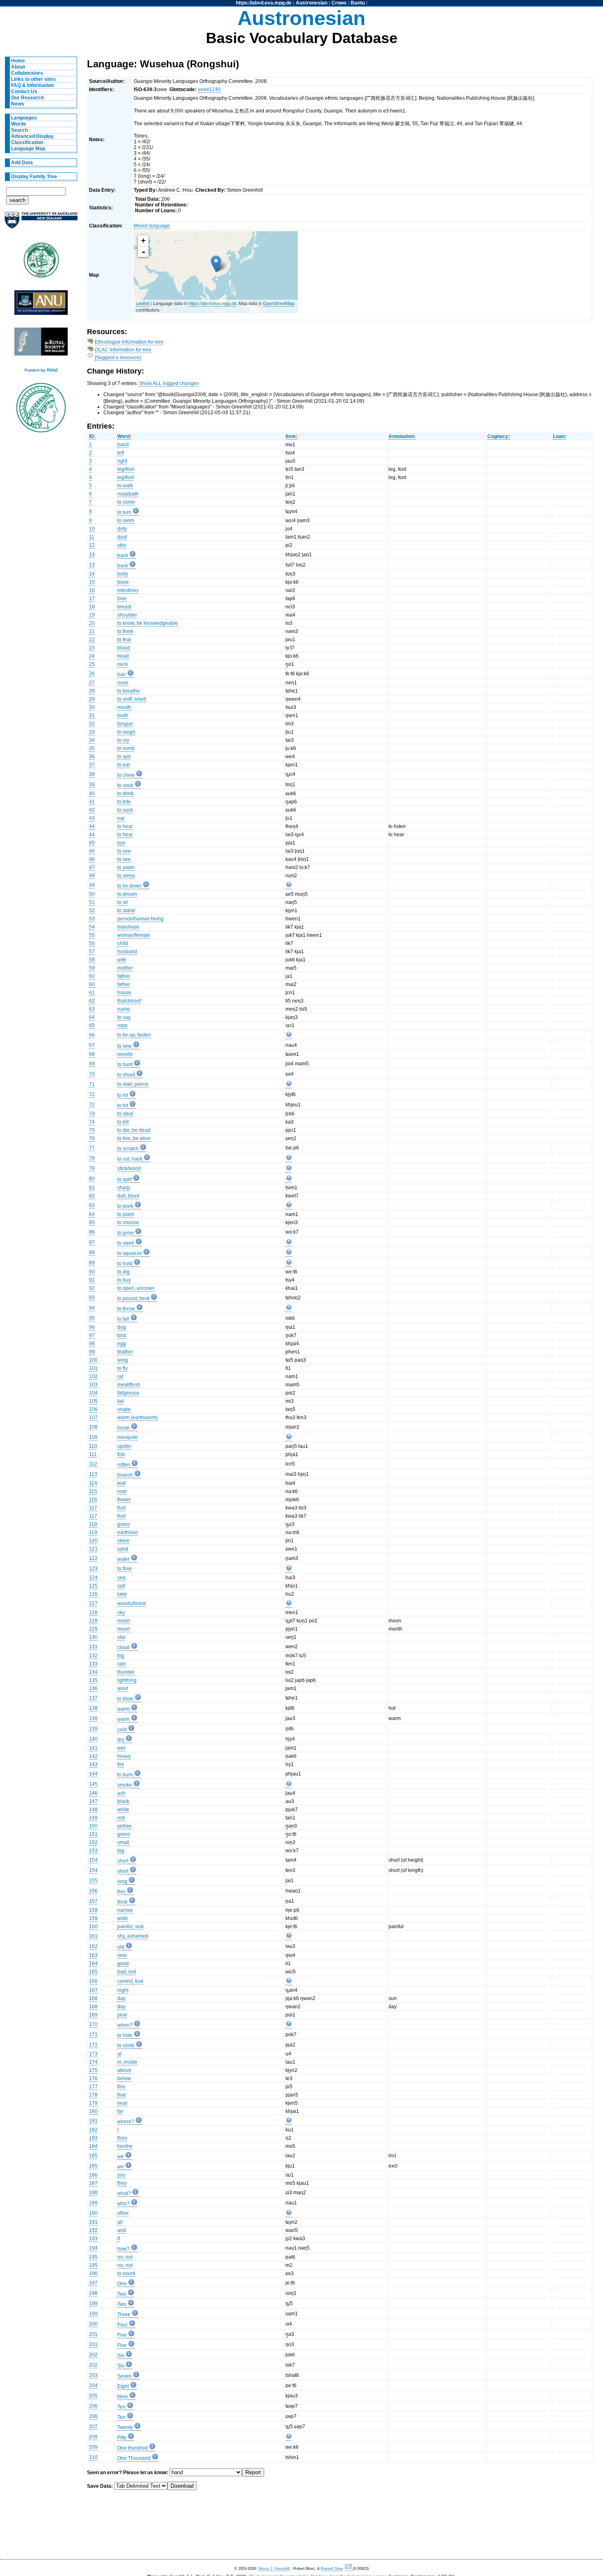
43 (92, 818)
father (124, 976)
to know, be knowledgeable (148, 623)
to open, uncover (136, 1288)
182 (93, 2130)
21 (92, 631)
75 (92, 1130)
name (124, 1009)
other (123, 2213)
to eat (123, 765)
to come (126, 502)
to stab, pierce (133, 1084)
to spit (124, 757)
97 (92, 1335)
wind (123, 1688)
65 (92, 1025)
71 (92, 1084)
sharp (124, 1188)
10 (92, 529)
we (121, 2156)
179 (93, 2103)
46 (92, 851)
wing (123, 1360)
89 (92, 1263)
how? (123, 2249)
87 (92, 1242)
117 (93, 1508)
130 (93, 1637)
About (18, 67)
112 (93, 1464)
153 (93, 1851)
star (121, 1637)
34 (92, 740)
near (122, 2103)
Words (19, 124)
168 (93, 1998)
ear (121, 818)
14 (92, 574)
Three (124, 2315)
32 (92, 724)
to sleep (126, 876)
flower (124, 1500)
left (121, 453)
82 (92, 1196)
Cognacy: (499, 436)
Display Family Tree (34, 177)
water (123, 1559)
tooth (123, 716)
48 (92, 876)
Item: (291, 436)
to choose (128, 1223)
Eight (123, 2386)
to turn (124, 512)
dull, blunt (128, 1196)
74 (92, 1122)
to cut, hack (130, 1159)
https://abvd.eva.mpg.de (264, 3)
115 (93, 1491)
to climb (126, 2046)
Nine (123, 2397)
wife (122, 960)
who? (123, 2204)
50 (92, 894)
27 (92, 683)
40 (92, 794)
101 (93, 1368)
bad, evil (127, 1972)
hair (122, 674)
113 (93, 1474)
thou (122, 2138)
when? (125, 2025)
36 (92, 757)
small (123, 1842)
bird (122, 1335)
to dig (123, 1272)
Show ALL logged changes (169, 383)
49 (92, 885)
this (121, 2087)
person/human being (140, 919)
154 (93, 1860)
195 (93, 2257)
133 (93, 1664)
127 (93, 1603)
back (123, 555)
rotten (124, 1465)
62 (92, 1001)
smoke (125, 1785)
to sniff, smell (132, 699)
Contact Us (24, 92)
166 (93, 1981)
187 (93, 2183)
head (123, 656)
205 (93, 2396)
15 (92, 582)
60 (92, 976)
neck (123, 664)
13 (92, 555)
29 (92, 699)
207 (93, 2427)
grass (123, 1524)
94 (92, 1308)
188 (93, 2193)
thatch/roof (129, 1001)
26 (92, 674)
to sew (124, 1046)
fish (121, 1454)
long (122, 1881)
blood (124, 648)
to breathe (129, 691)
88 (92, 1252)
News (18, 104)
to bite (124, 802)
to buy (124, 1280)
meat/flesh (129, 1385)
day (121, 1998)
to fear (124, 640)
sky (121, 1613)
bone (123, 582)
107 (93, 1418)
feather (125, 1352)
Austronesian (312, 3)
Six (121, 2356)
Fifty (122, 2438)
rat (120, 1376)
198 (93, 2293)
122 (93, 1558)
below (124, 2078)
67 (92, 1045)
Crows (339, 3)
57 (92, 952)
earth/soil (128, 1532)
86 (92, 1232)
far (120, 2111)
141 (93, 1748)
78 (92, 1158)
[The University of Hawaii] (41, 263)
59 (92, 968)
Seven (124, 2376)
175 (93, 2070)
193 (93, 2239)
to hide (125, 2035)
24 (92, 656)
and (122, 2230)
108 (93, 1427)
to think (125, 631)
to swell (126, 1243)
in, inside (127, 2062)
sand (123, 1549)
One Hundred (132, 2448)
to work (125, 1206)
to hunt (125, 1064)
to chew (126, 775)
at (119, 2054)
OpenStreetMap (279, 303)
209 (93, 2447)
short (123, 1861)
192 (93, 2230)
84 (92, 1214)
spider (124, 1446)
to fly (122, 1368)
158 (93, 1910)
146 (93, 1793)
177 (93, 2087)
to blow (125, 1699)
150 (93, 1826)
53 (92, 919)
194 (93, 2248)
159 (93, 1918)
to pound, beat (133, 1298)
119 (93, 1532)
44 (92, 826)
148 (93, 1810)
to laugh (126, 732)
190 (93, 2213)
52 (92, 911)
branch (125, 1475)
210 (93, 2457)
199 (93, 2314)
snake (124, 1409)
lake (122, 1594)
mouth (124, 707)
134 (93, 1672)
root (122, 1491)
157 (93, 1901)
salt (121, 1586)
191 (93, 2222)
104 (93, 1393)
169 (93, 2015)
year (122, 2015)
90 (92, 1272)
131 (93, 1647)
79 (92, 1168)
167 (93, 1990)
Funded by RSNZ (41, 370)
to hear (125, 826)
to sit (122, 902)
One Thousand (134, 2458)
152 (93, 1842)
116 (93, 1500)
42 (92, 810)
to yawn (126, 867)
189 (93, 2203)
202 (93, 2355)
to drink (126, 794)
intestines (128, 590)
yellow (124, 1826)
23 (92, 648)
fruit (121, 1508)
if (119, 2239)
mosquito (128, 1437)
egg (122, 1344)
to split (124, 1179)
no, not (125, 2257)
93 (92, 1298)
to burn (125, 1775)
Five (122, 2335)
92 (92, 1288)
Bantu (358, 3)
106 (93, 1409)
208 (93, 2437)
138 (93, 1708)
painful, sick (130, 1927)
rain (122, 1664)
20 (92, 623)
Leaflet (143, 303)
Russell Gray (332, 2569)
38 (92, 774)
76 (92, 1138)
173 (93, 2054)
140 (93, 1739)
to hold (125, 1264)
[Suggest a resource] (118, 358)
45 (92, 843)
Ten (121, 2407)
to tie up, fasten (134, 1035)
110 (93, 1446)
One (122, 2284)
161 (93, 1936)
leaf (121, 1483)
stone (123, 1541)
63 (92, 1009)
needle (125, 1054)
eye (121, 843)
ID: (92, 436)
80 (92, 1179)
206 (93, 2406)
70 (92, 1074)
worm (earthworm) (138, 1418)
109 (93, 1437)
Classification (27, 142)
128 (93, 1613)
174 (93, 2062)
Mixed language (152, 226)
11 (92, 537)
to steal (125, 1114)
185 (93, 2156)
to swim (126, 521)
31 (92, 716)
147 (93, 1801)
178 (93, 2095)
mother (125, 968)
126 (93, 1594)
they (122, 2183)
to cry (123, 740)
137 (93, 1698)
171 (93, 2035)
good (123, 1964)
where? (126, 2122)
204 (93, 2386)
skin (122, 545)
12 (92, 545)
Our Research (27, 98)
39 (92, 784)
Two (122, 2294)
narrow (125, 1910)
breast (124, 607)
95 (92, 1318)
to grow (126, 1233)
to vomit (126, 748)
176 (93, 2078)
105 (93, 1401)
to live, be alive (134, 1138)
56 (92, 943)
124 (93, 1578)
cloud (123, 1647)
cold (122, 1730)
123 (93, 1569)
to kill (123, 1122)
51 (92, 902)
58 (92, 960)
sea (121, 1578)
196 (93, 2273)
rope (122, 1025)
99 (92, 1352)
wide (123, 1918)
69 (92, 1064)
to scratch (128, 1149)
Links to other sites (33, 79)
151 (93, 1834)
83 (92, 1205)
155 (93, 1881)
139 (93, 1729)
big (121, 1851)
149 (93, 1818)
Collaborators (27, 73)
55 (92, 935)
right (122, 461)
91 (92, 1280)
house (124, 993)
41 (92, 802)
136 (93, 1688)
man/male (128, 927)
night (123, 1990)
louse (123, 1428)
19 (92, 615)
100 (93, 1360)
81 (92, 1188)
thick (122, 1902)
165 (93, 1972)
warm (123, 1709)
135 (93, 1680)
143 (93, 1764)
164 (93, 1964)
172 (93, 2045)
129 (93, 1621)
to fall (123, 1319)
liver (122, 599)
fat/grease (128, 1393)
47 (92, 867)
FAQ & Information (32, 85)
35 (92, 748)
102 (93, 1376)
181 (93, 2121)
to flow (124, 1569)
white (123, 1810)
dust (122, 537)
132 (93, 1656)
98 (92, 1344)
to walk (125, 486)
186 (93, 2175)
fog (121, 1656)
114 (93, 1483)
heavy (124, 1756)
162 (93, 1946)
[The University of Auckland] (41, 224)
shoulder (127, 615)
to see (124, 851)
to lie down (129, 886)
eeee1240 (209, 89)
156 (93, 1891)
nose (123, 683)
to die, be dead (134, 1130)
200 (93, 2324)
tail (121, 1401)
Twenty (125, 2427)
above (124, 2070)
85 (92, 1223)
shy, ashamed (133, 1936)
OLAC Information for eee (123, 350)
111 (93, 1454)
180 (93, 2111)
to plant (126, 1214)
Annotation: (402, 436)
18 (92, 607)
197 (93, 2283)
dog (122, 1327)
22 (92, 640)
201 (93, 2334)
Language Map (28, 149)
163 (93, 1955)
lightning (127, 1680)
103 (93, 1385)
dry (121, 1740)
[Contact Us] (349, 2569)
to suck (125, 810)
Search (19, 130)
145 (93, 1784)
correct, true (130, 1981)
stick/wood (129, 1168)
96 (92, 1327)
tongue (125, 724)
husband (127, 952)
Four (122, 2325)
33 (92, 732)
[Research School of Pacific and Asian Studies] (41, 305)
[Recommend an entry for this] (289, 886)
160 (93, 1927)
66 (92, 1035)
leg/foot (126, 469)
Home (18, 61)
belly (123, 574)
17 (92, 599)
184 (93, 2146)
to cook (125, 785)
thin (121, 1892)
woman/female (134, 935)
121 (93, 1549)
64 (92, 1017)
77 (92, 1148)
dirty (122, 529)
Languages (24, 118)
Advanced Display (32, 136)
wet (121, 1748)
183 (93, 2138)
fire (121, 1764)
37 (92, 765)
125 (93, 1586)
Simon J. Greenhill (274, 2569)
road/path (128, 494)
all (120, 2222)
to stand (126, 911)
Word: (124, 436)
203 (93, 2375)
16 (92, 590)
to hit (123, 1095)
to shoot (126, 1075)
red (121, 1818)
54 (92, 927)
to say (124, 1017)
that (121, 2095)
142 (93, 1756)
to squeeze (130, 1253)
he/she (125, 2146)
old (121, 1947)
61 (92, 993)
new (122, 1955)
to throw (126, 1309)
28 (92, 691)
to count (126, 2273)
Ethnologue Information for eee (129, 342)
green (124, 1834)
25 (92, 664)
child (123, 943)
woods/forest (131, 1603)
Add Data (22, 163)
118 (93, 1524)
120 (93, 1541)
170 (93, 2024)
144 (93, 1774)
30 (92, 707)
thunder (126, 1672)
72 (92, 1094)
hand (123, 445)
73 (92, 1114)
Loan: (560, 436)
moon (124, 1621)
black (123, 1801)
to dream (127, 894)
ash (121, 1793)
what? (124, 2193)
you (121, 2175)
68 (92, 1054)
